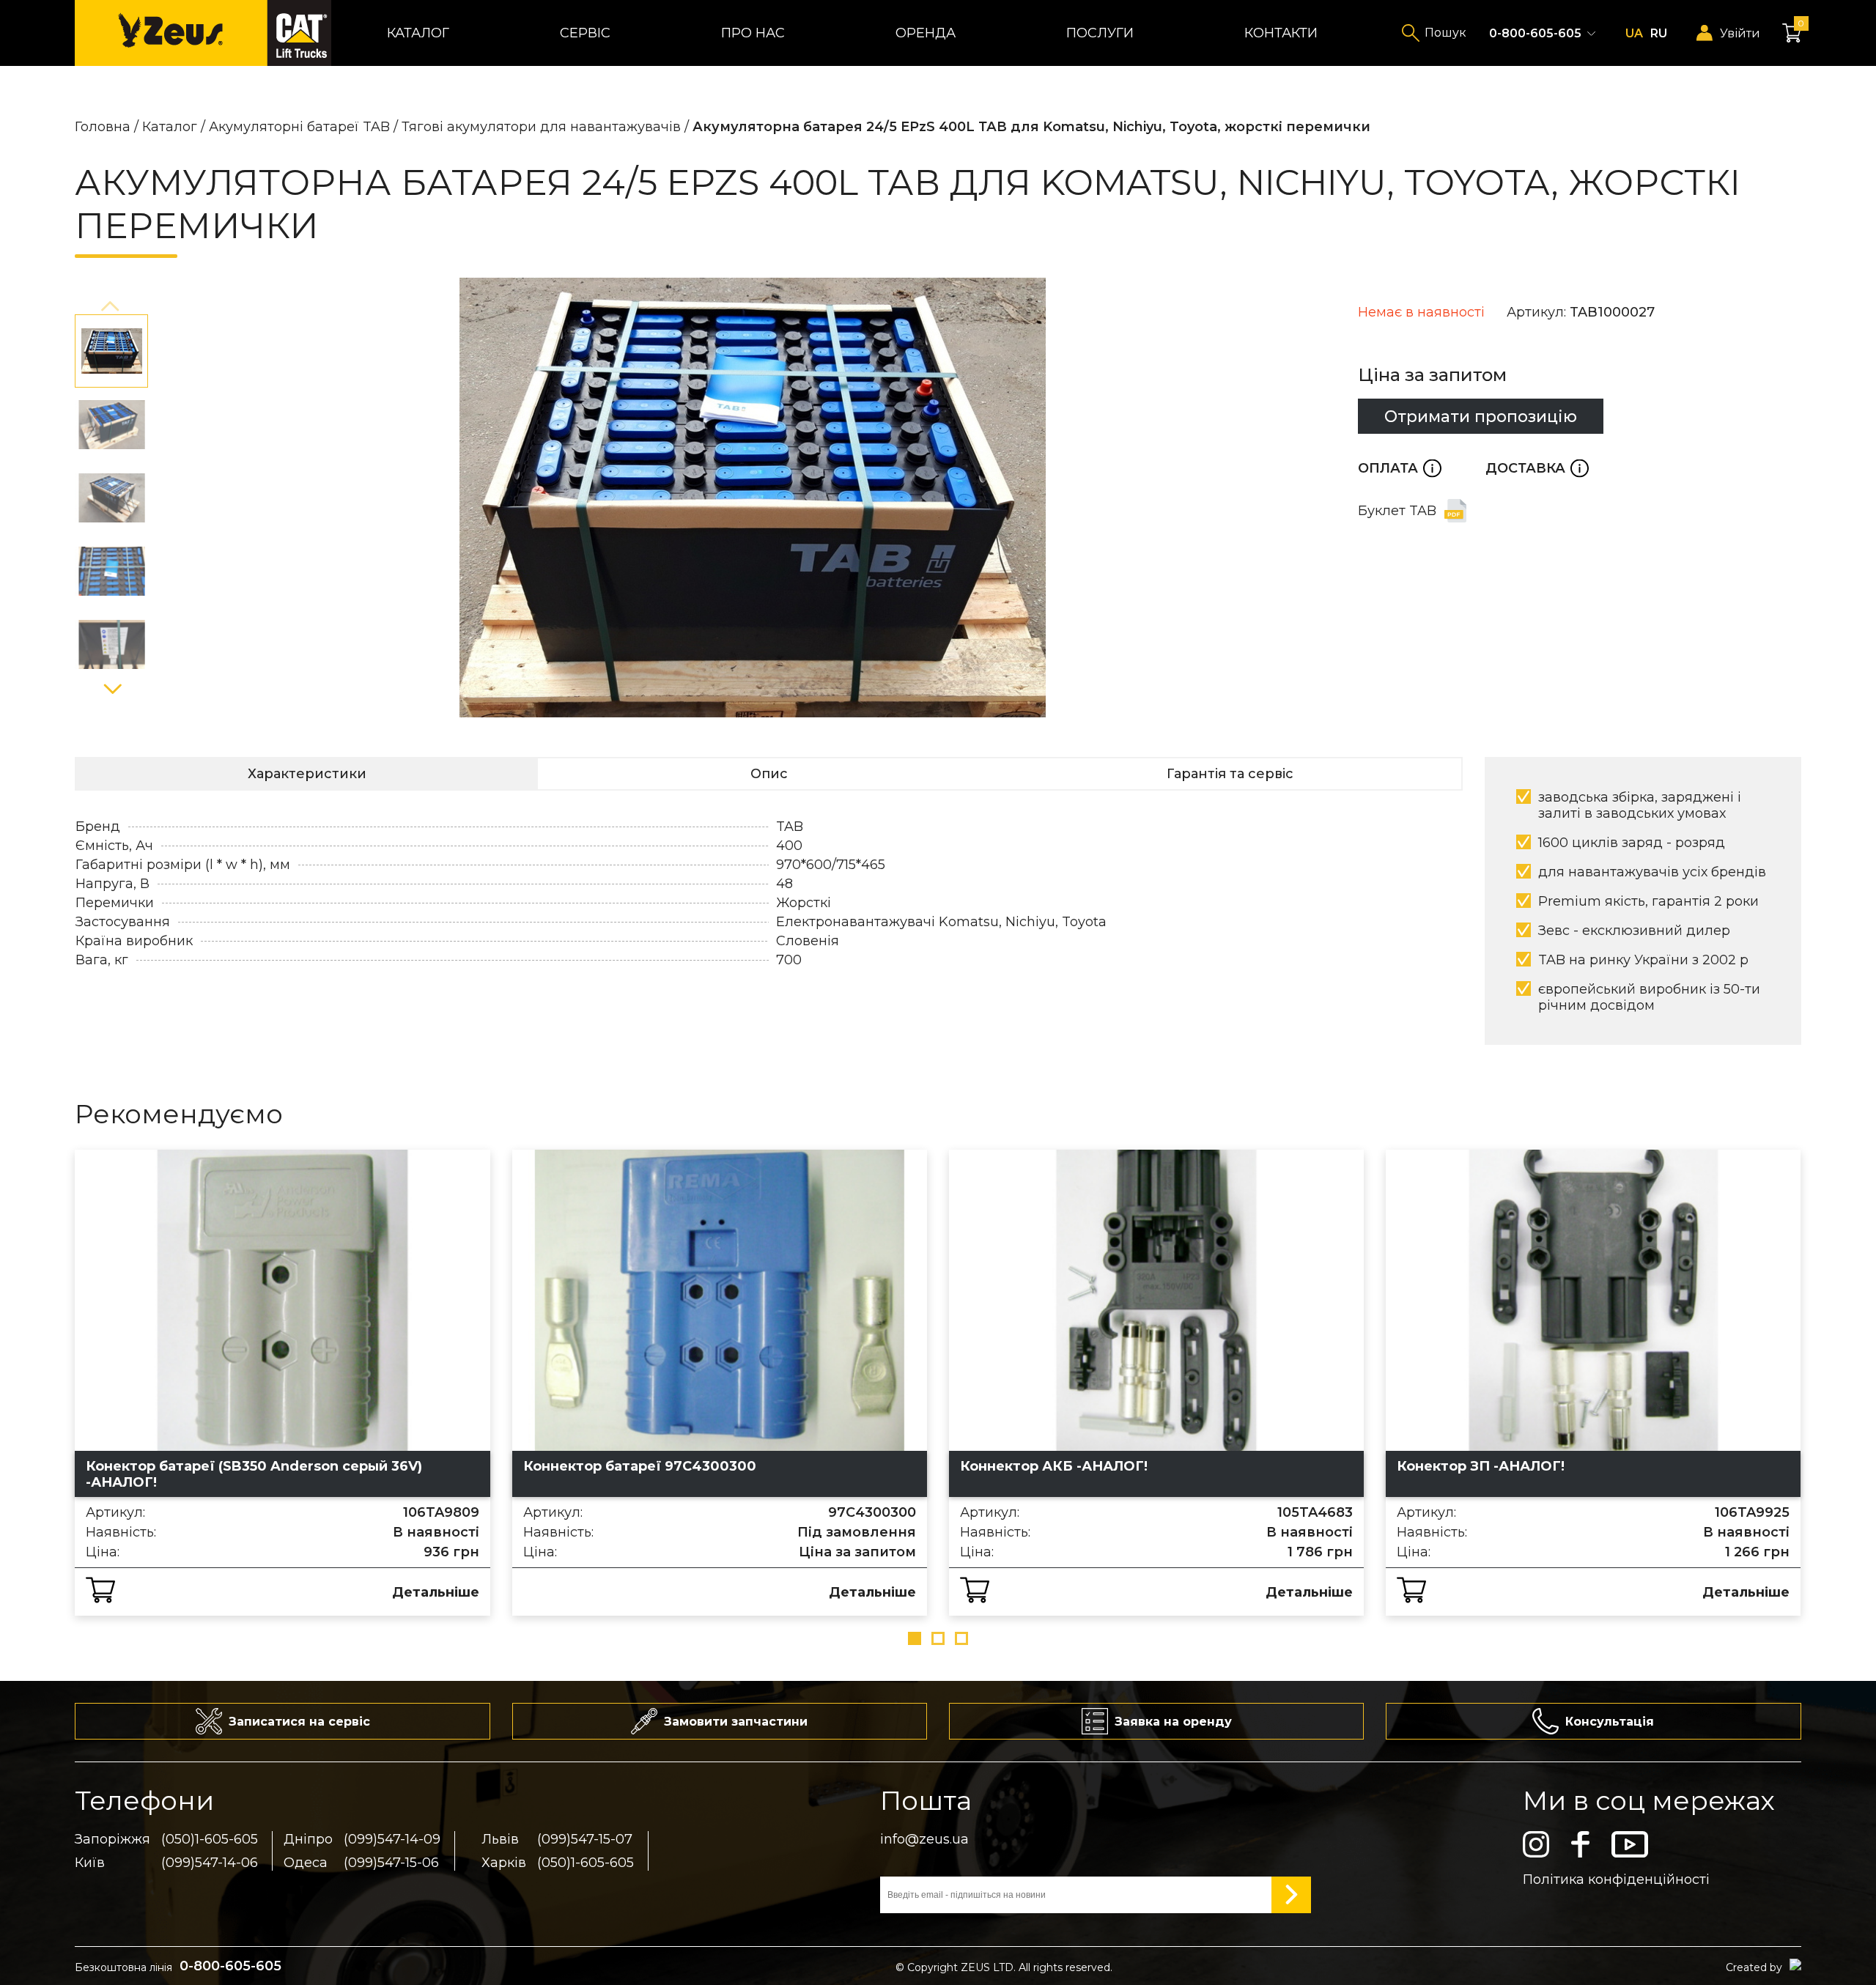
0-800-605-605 (1535, 33)
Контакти (1281, 33)
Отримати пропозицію (1481, 416)
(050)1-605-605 (210, 1839)
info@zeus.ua (924, 1839)
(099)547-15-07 (585, 1839)
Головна (103, 127)
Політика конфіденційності (1616, 1879)
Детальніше (436, 1592)
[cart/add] (100, 1590)
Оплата (1400, 468)
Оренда (926, 33)
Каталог (418, 33)
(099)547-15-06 (391, 1863)
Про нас (753, 33)
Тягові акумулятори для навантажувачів (541, 127)
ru (1659, 33)
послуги (1100, 33)
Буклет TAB (1397, 511)
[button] (111, 307)
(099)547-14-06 (210, 1863)
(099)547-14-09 (392, 1839)
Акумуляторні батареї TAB (299, 127)
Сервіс (585, 33)
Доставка (1537, 468)
